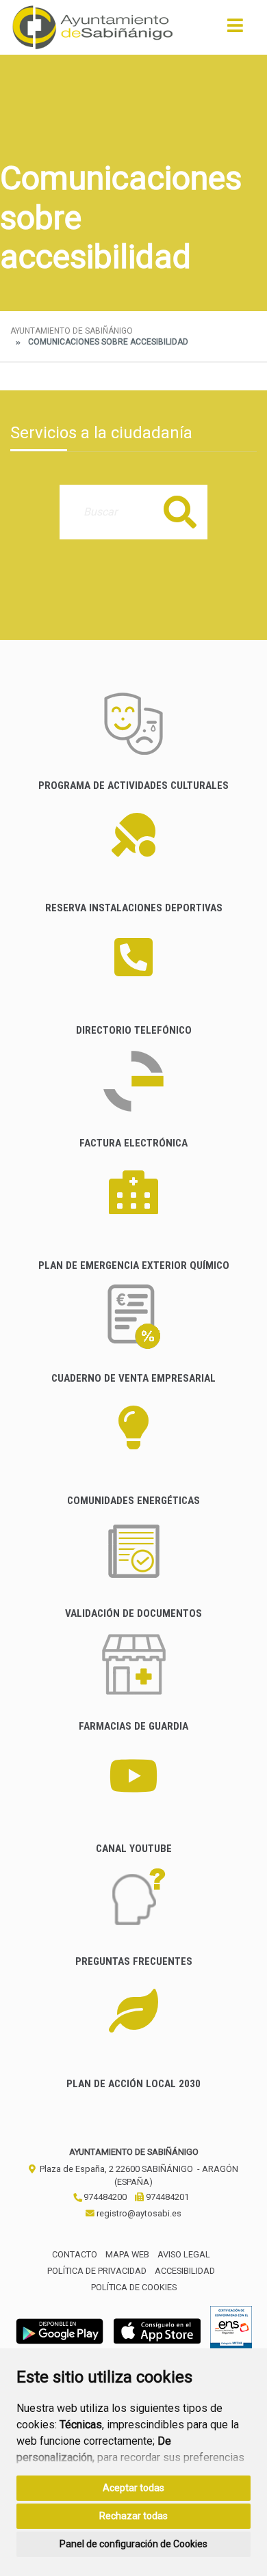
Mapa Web (127, 2254)
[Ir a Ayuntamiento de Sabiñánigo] (93, 27)
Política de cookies (134, 2287)
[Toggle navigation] (235, 30)
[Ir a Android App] (60, 2331)
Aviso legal (184, 2254)
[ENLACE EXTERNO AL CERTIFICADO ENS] (231, 2331)
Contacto (75, 2254)
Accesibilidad (185, 2271)
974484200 (104, 2197)
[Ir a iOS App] (157, 2331)
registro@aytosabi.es (138, 2213)
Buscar (180, 512)
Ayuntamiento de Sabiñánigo (72, 331)
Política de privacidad (97, 2271)
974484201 (166, 2197)
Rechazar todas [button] (133, 2516)
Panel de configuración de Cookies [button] (133, 2544)
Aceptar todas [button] (133, 2488)
